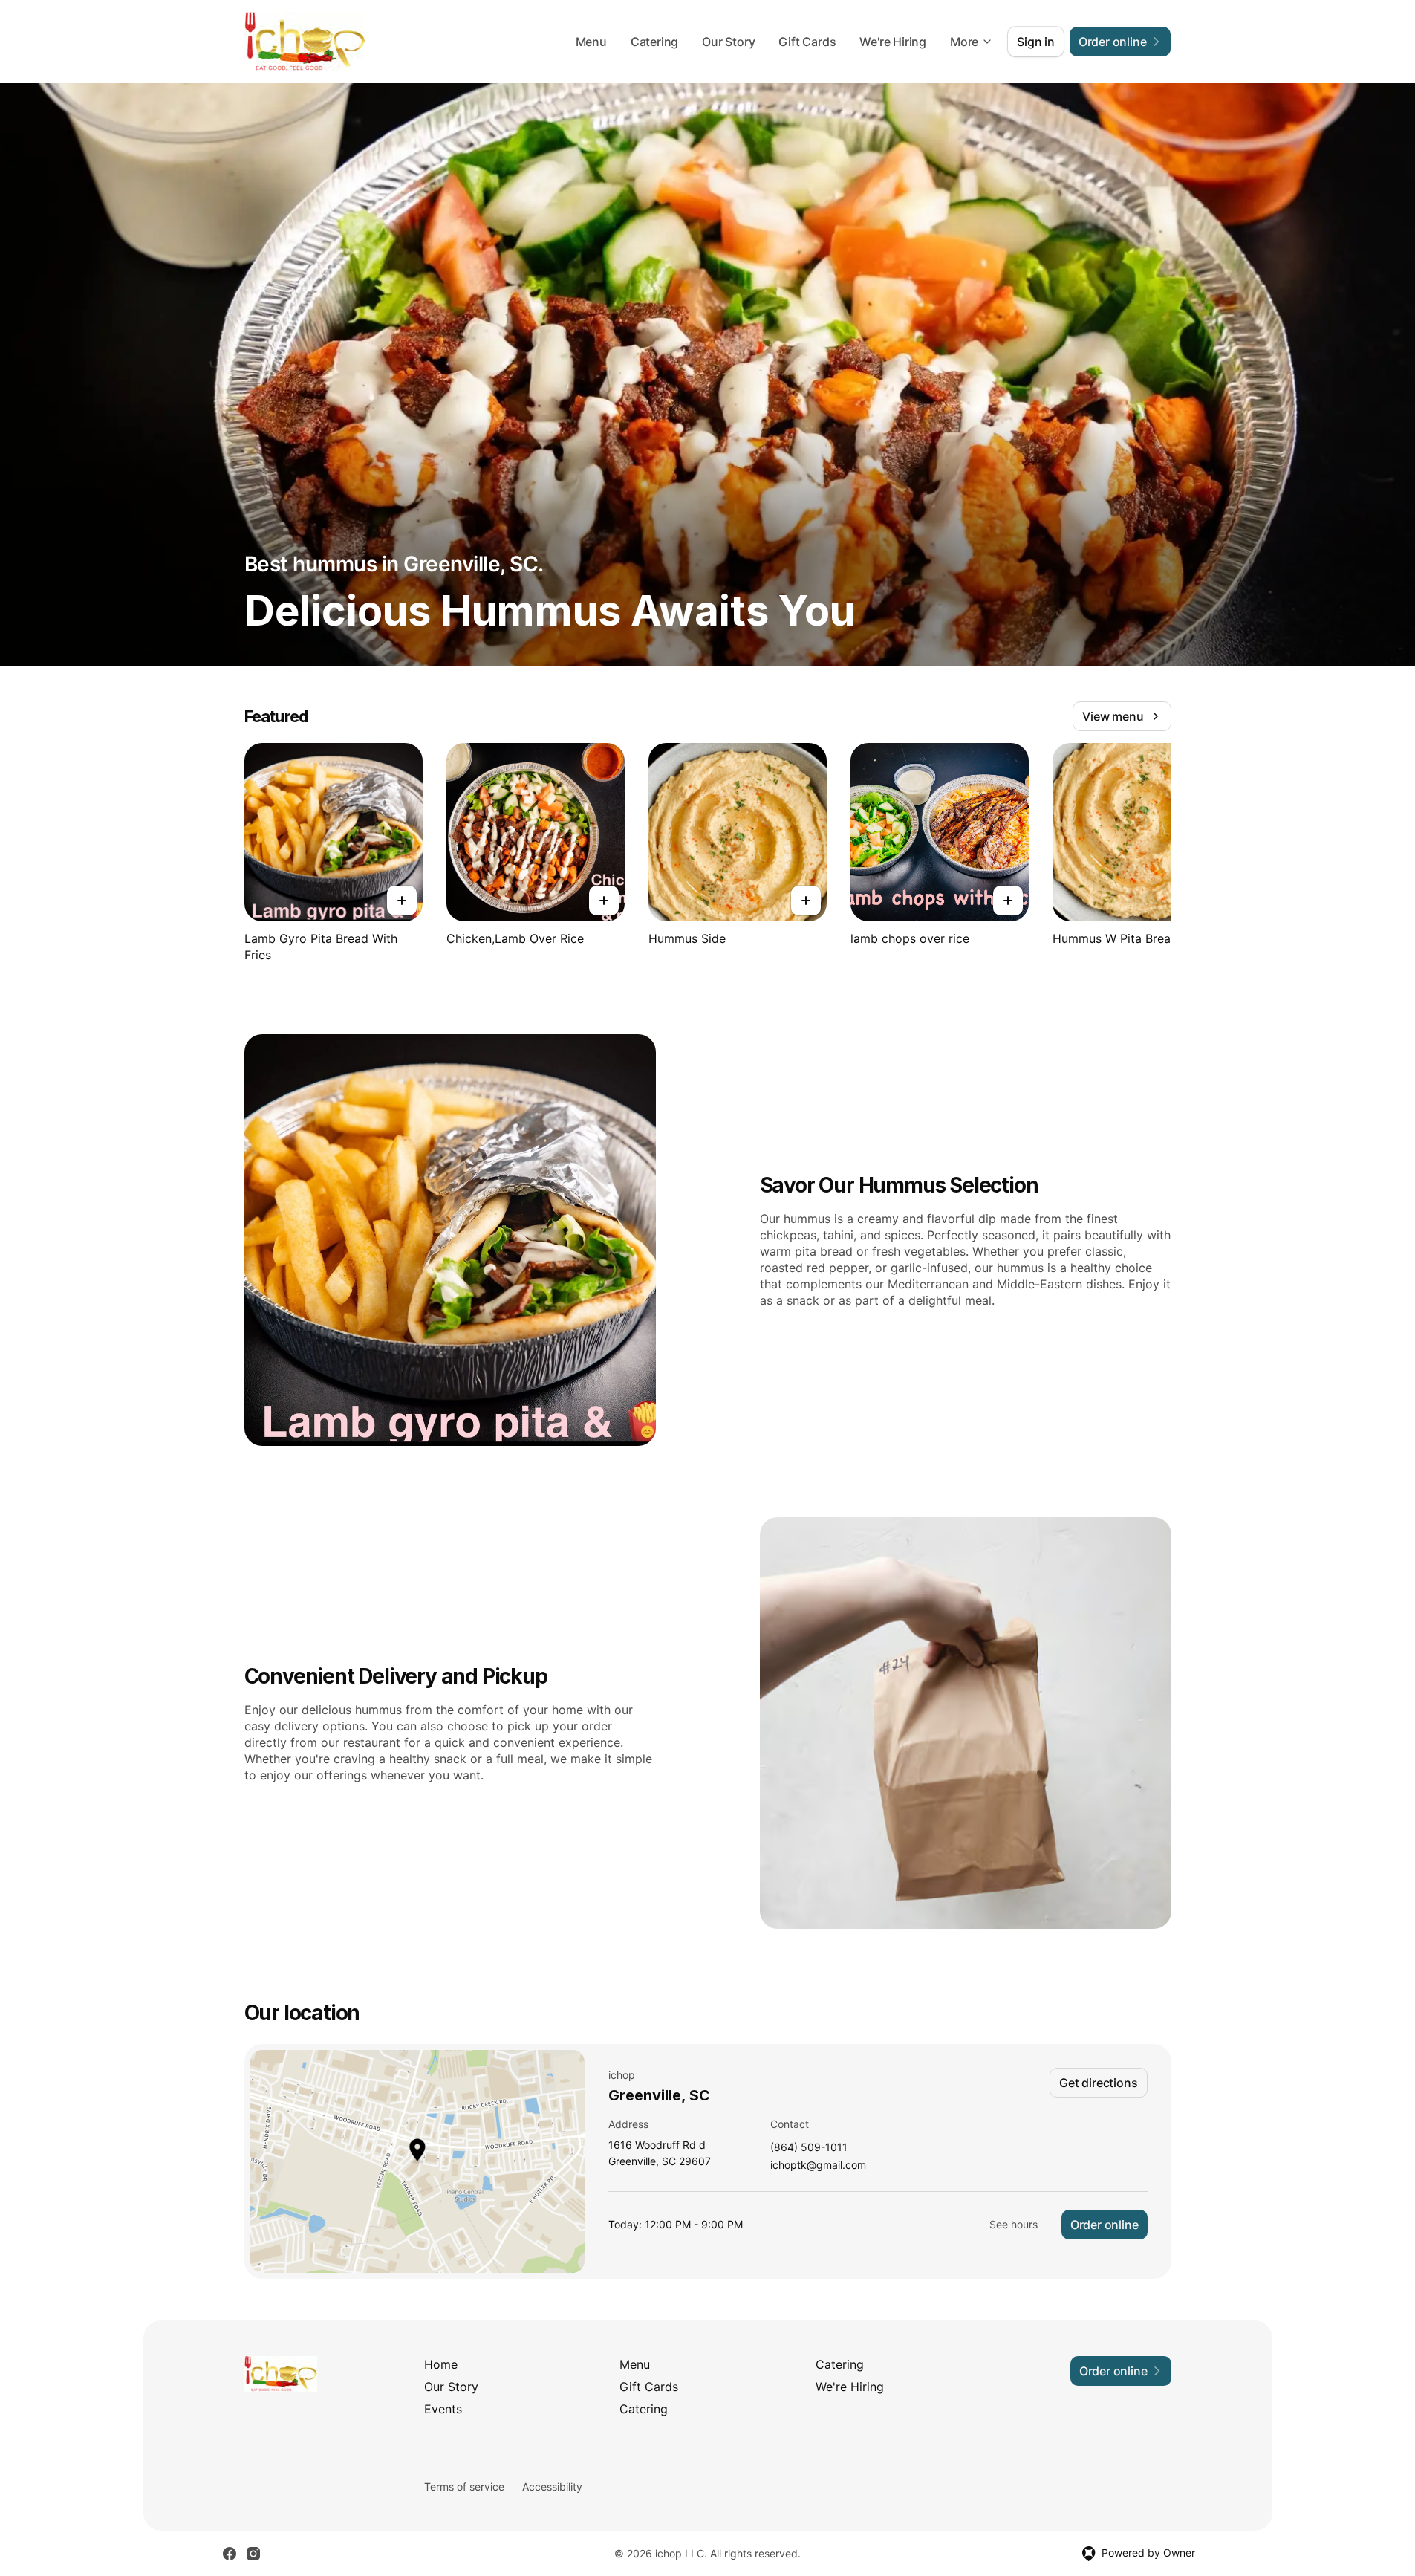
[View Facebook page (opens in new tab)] (230, 2554)
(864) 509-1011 (809, 2148)
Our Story (728, 42)
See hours (1014, 2224)
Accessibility (552, 2486)
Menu (591, 42)
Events (443, 2409)
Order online (1105, 2225)
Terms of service (464, 2486)
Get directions (1098, 2083)
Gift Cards (807, 42)
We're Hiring (893, 42)
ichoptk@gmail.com (818, 2165)
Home (441, 2364)
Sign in (1036, 42)
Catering (654, 42)
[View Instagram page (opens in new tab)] (253, 2554)
